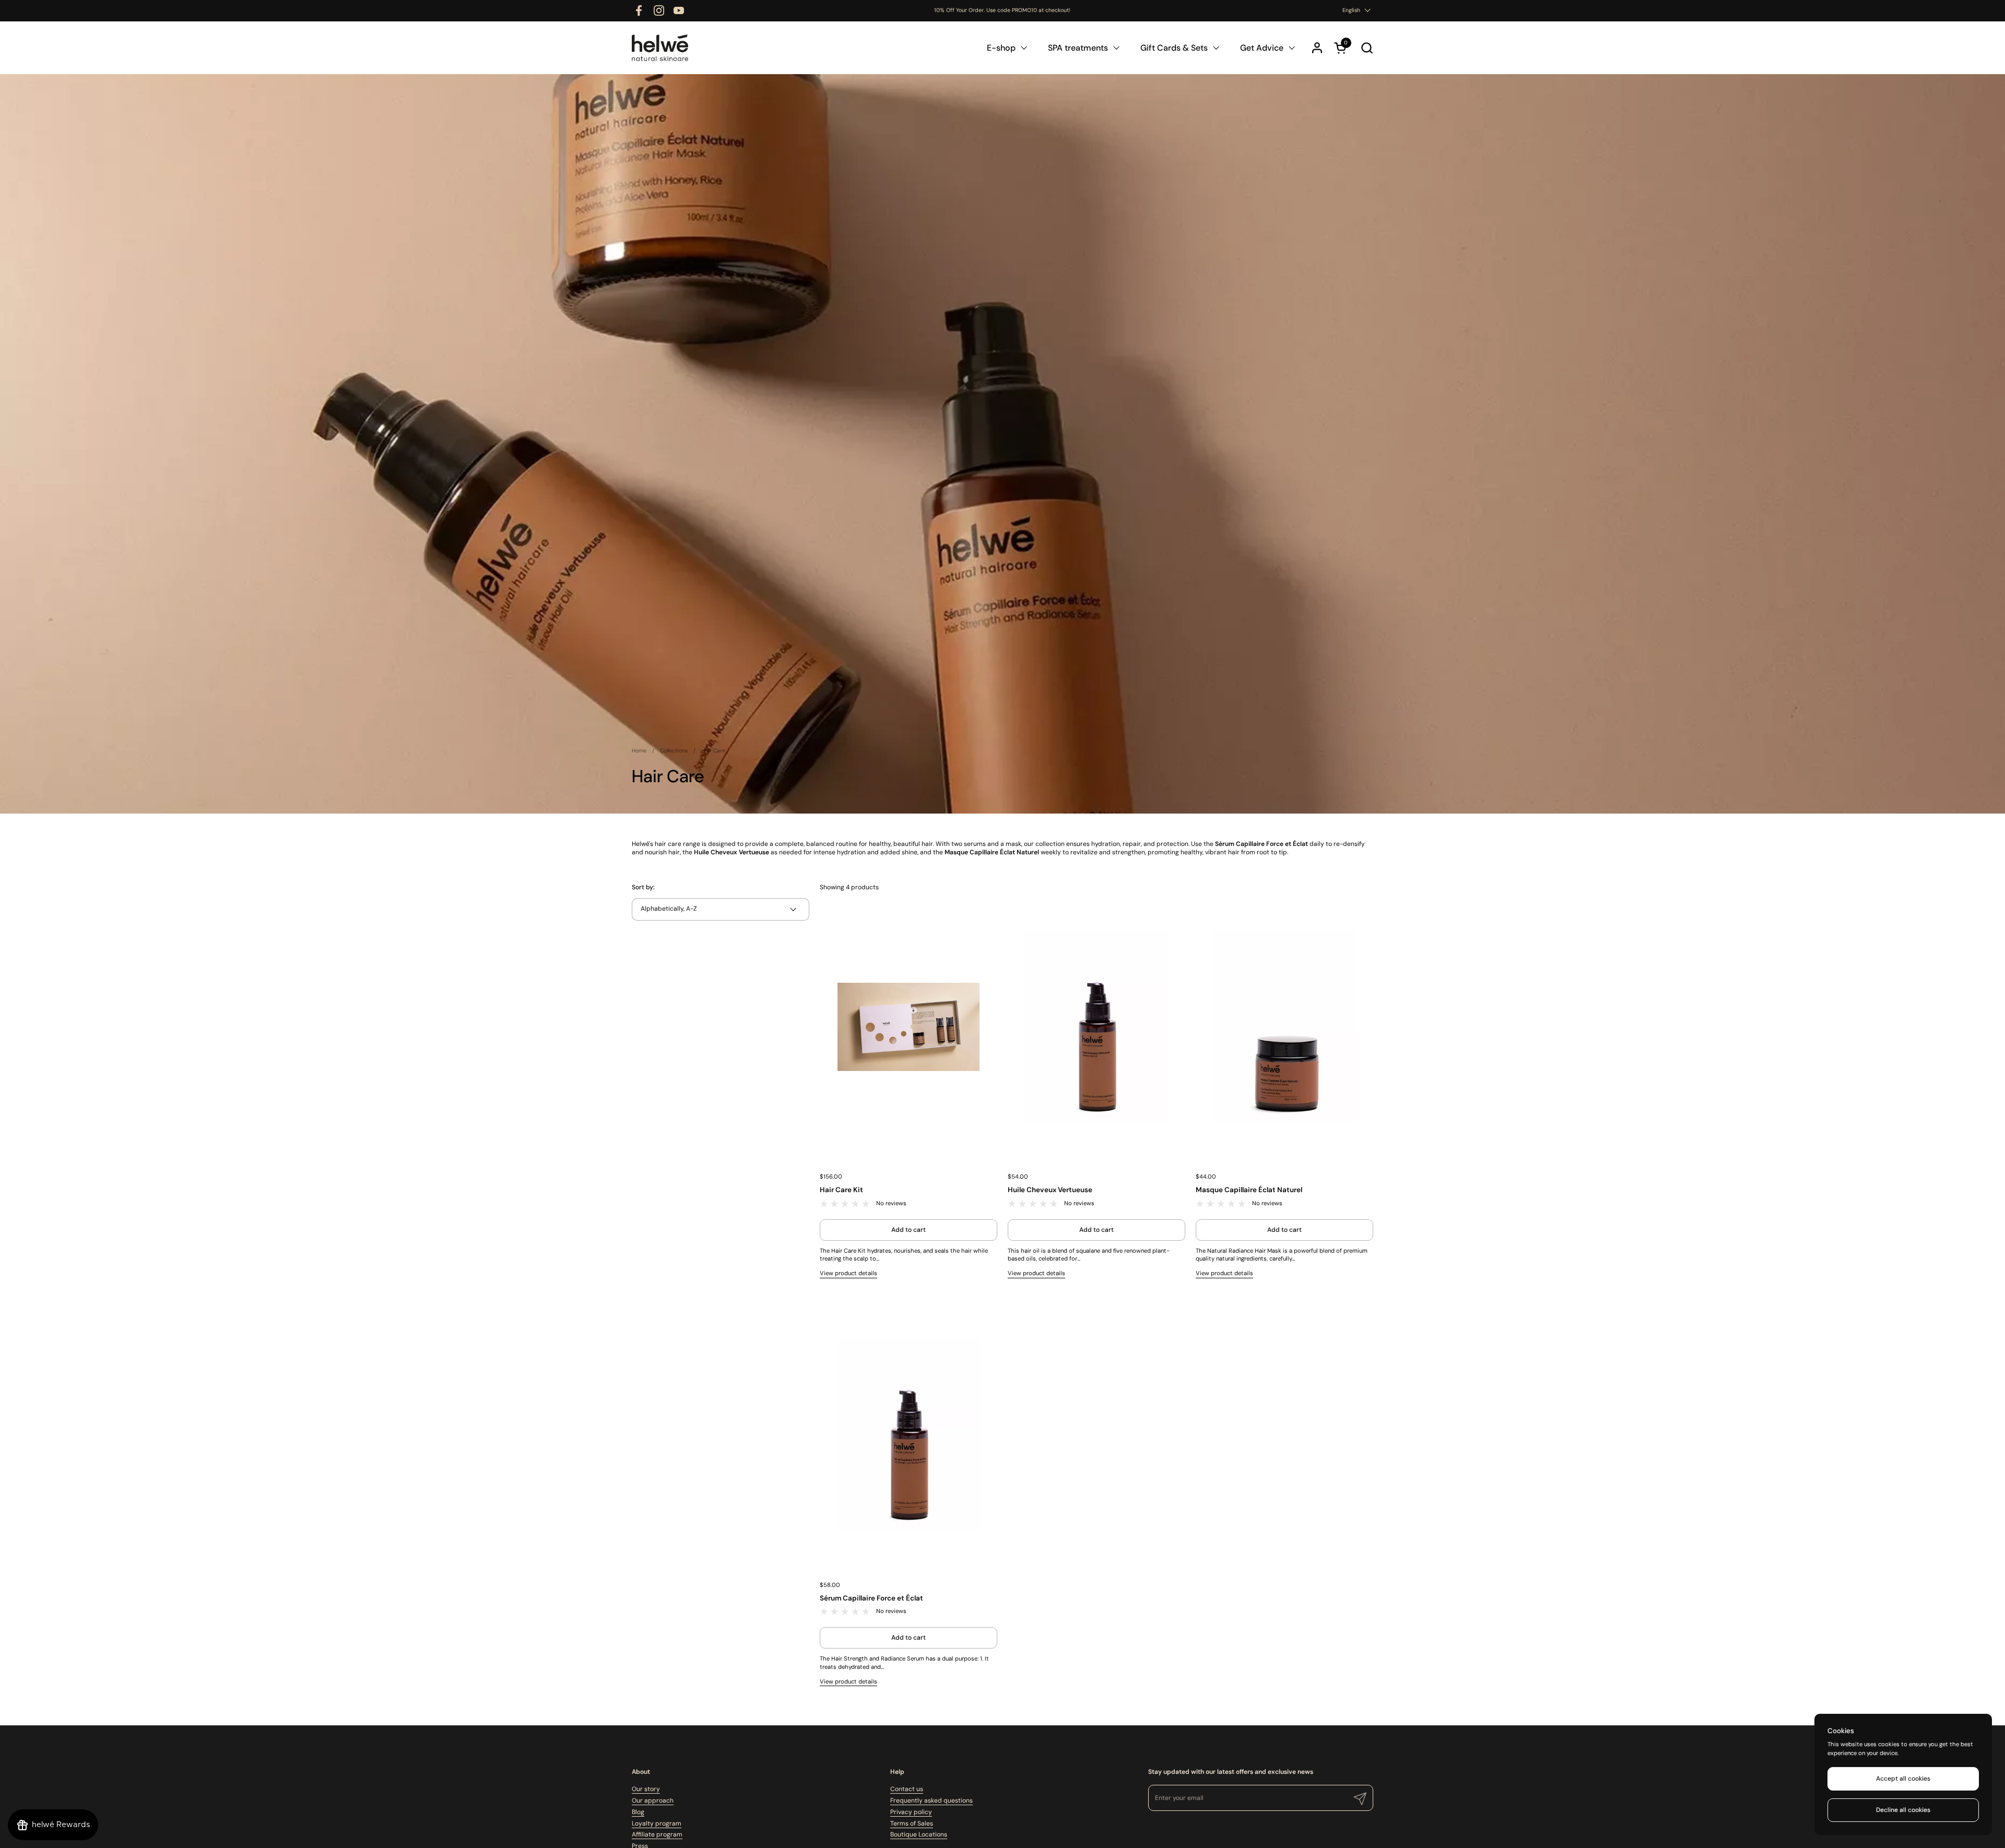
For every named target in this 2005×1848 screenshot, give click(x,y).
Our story (646, 1789)
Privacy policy (911, 1812)
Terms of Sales (912, 1823)
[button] (1367, 48)
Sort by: (643, 887)
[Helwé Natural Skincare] (660, 48)
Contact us (907, 1789)
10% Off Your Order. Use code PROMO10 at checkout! (1002, 10)
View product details (848, 1273)
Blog (638, 1812)
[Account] (1317, 48)
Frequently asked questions (931, 1800)
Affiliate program (657, 1834)
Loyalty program (657, 1823)
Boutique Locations (919, 1834)
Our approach (653, 1800)
